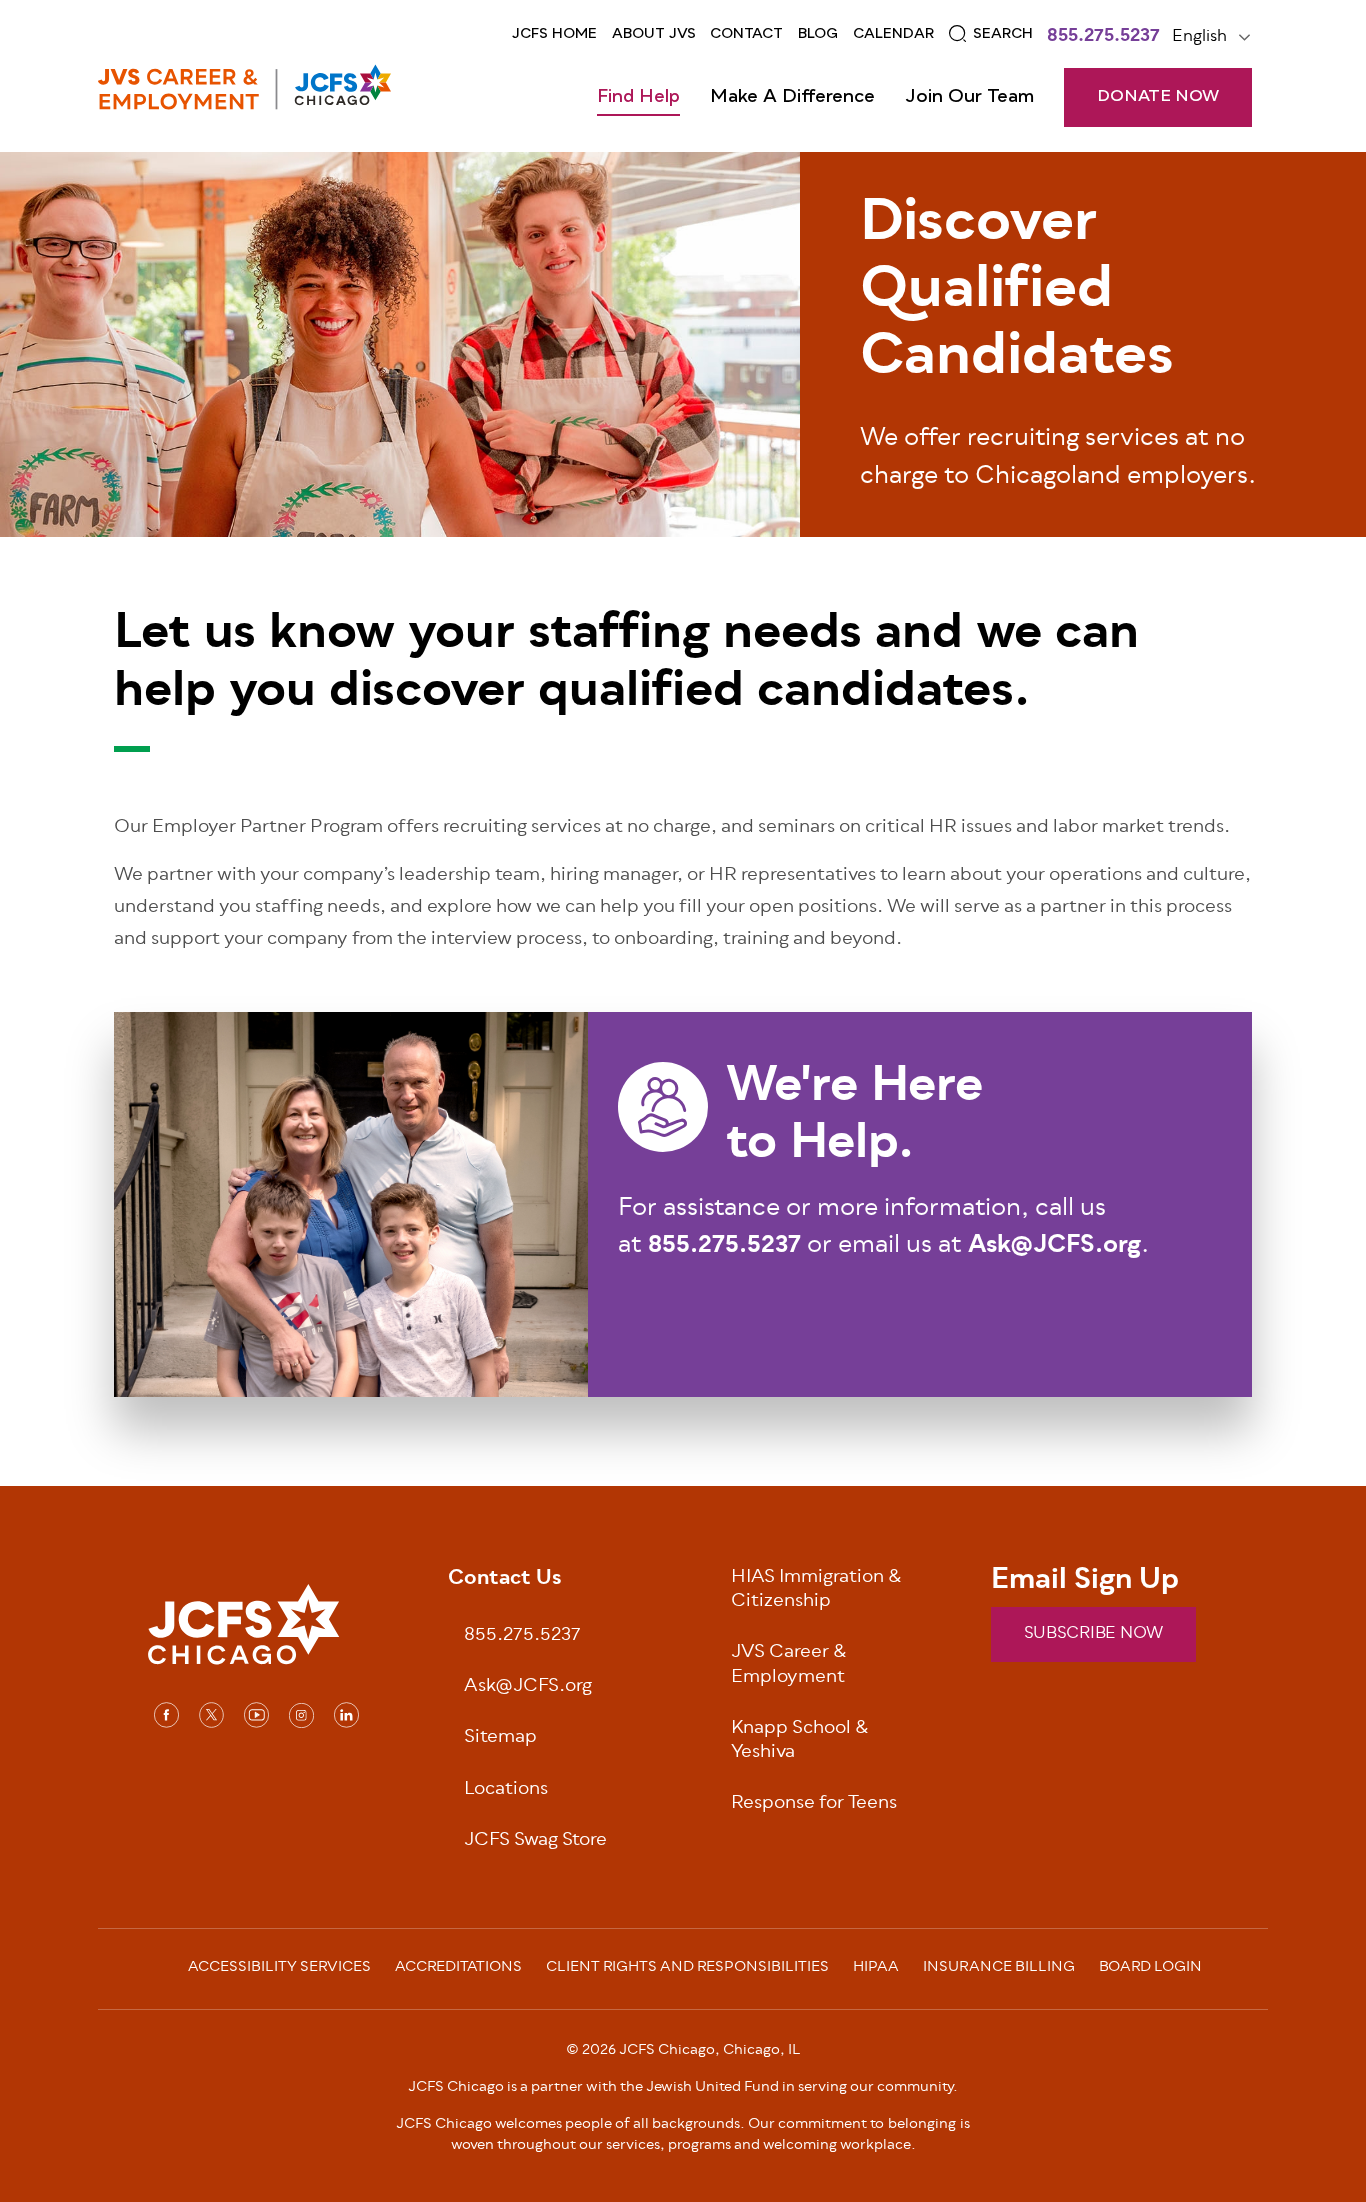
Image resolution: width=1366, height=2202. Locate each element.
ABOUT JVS (654, 34)
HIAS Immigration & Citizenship (816, 1591)
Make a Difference (792, 97)
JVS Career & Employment (789, 1666)
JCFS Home (554, 34)
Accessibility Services (279, 1969)
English (1199, 37)
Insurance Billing (999, 1969)
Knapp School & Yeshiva (800, 1742)
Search (1003, 34)
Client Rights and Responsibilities (687, 1969)
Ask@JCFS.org (528, 1687)
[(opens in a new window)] (166, 1715)
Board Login (1150, 1969)
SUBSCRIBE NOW (1093, 1634)
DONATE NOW (1158, 97)
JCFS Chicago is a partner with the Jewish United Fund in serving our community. (683, 2087)
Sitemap (500, 1738)
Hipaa (876, 1969)
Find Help (638, 97)
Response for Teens (814, 1804)
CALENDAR (893, 34)
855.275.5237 (1103, 38)
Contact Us (505, 1580)
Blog (818, 34)
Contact (746, 34)
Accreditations (458, 1969)
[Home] (244, 87)
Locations (506, 1790)
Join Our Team (969, 97)
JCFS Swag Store (535, 1841)
